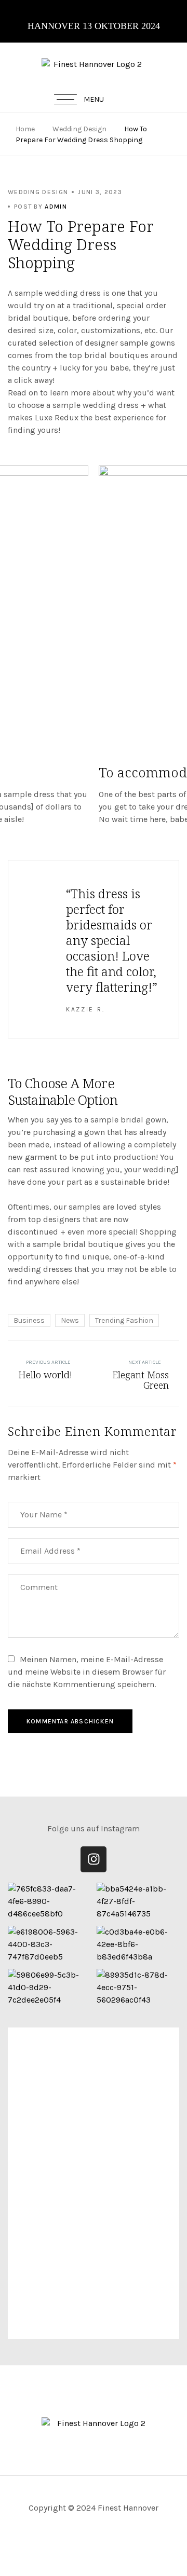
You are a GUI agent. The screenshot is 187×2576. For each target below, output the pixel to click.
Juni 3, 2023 (100, 192)
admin (56, 207)
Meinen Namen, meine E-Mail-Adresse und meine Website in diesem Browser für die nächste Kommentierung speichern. (87, 1672)
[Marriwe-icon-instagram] (94, 2555)
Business (29, 1320)
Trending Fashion (124, 1320)
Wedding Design (79, 129)
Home (25, 129)
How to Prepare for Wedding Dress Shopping (81, 244)
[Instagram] (94, 1859)
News (70, 1320)
